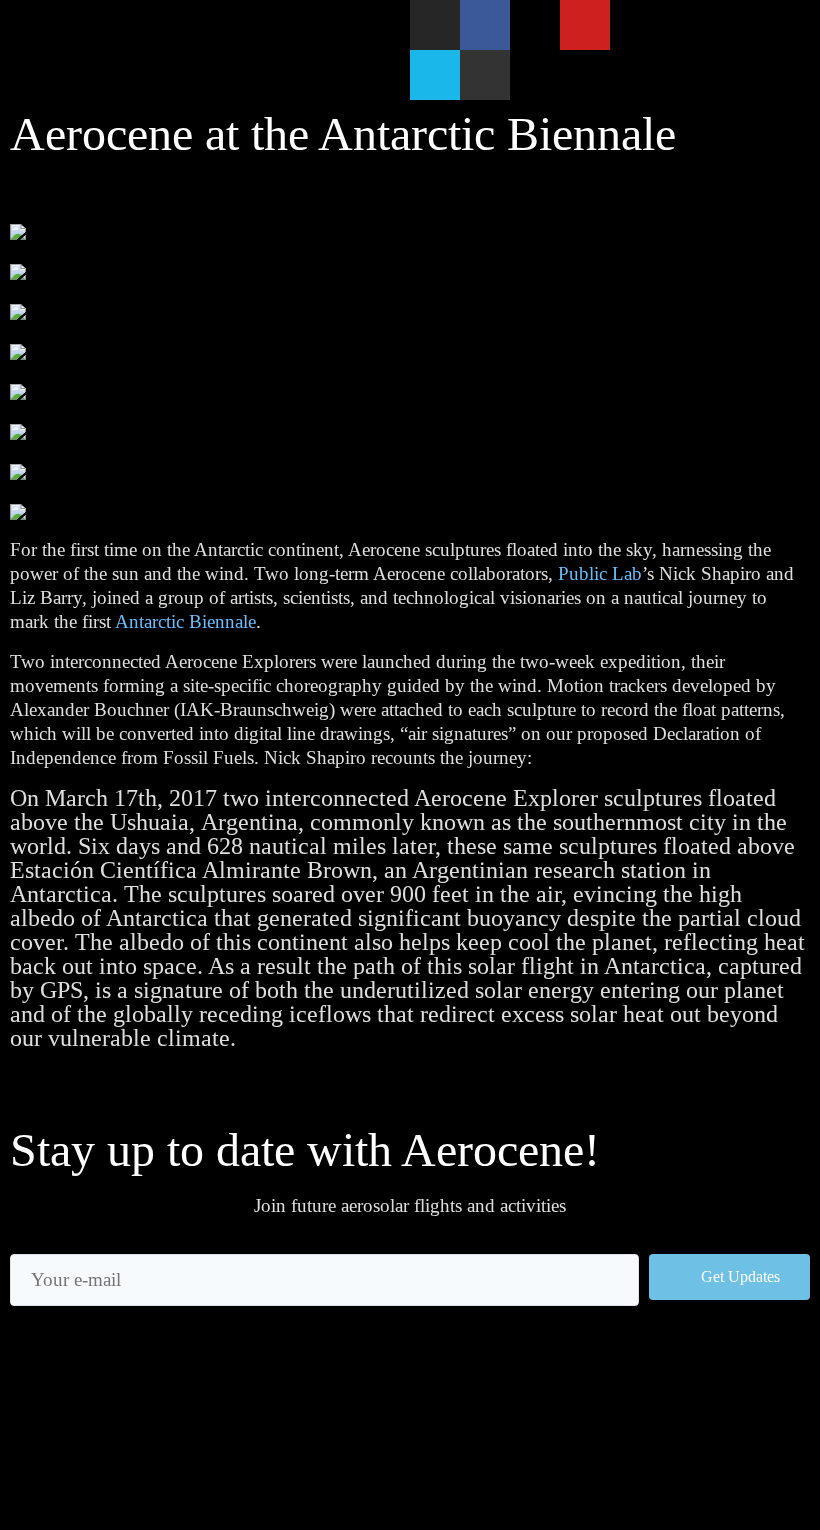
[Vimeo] (435, 75)
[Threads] (535, 25)
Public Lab (600, 573)
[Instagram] (435, 25)
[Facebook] (485, 25)
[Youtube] (585, 25)
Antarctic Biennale (185, 621)
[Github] (485, 75)
